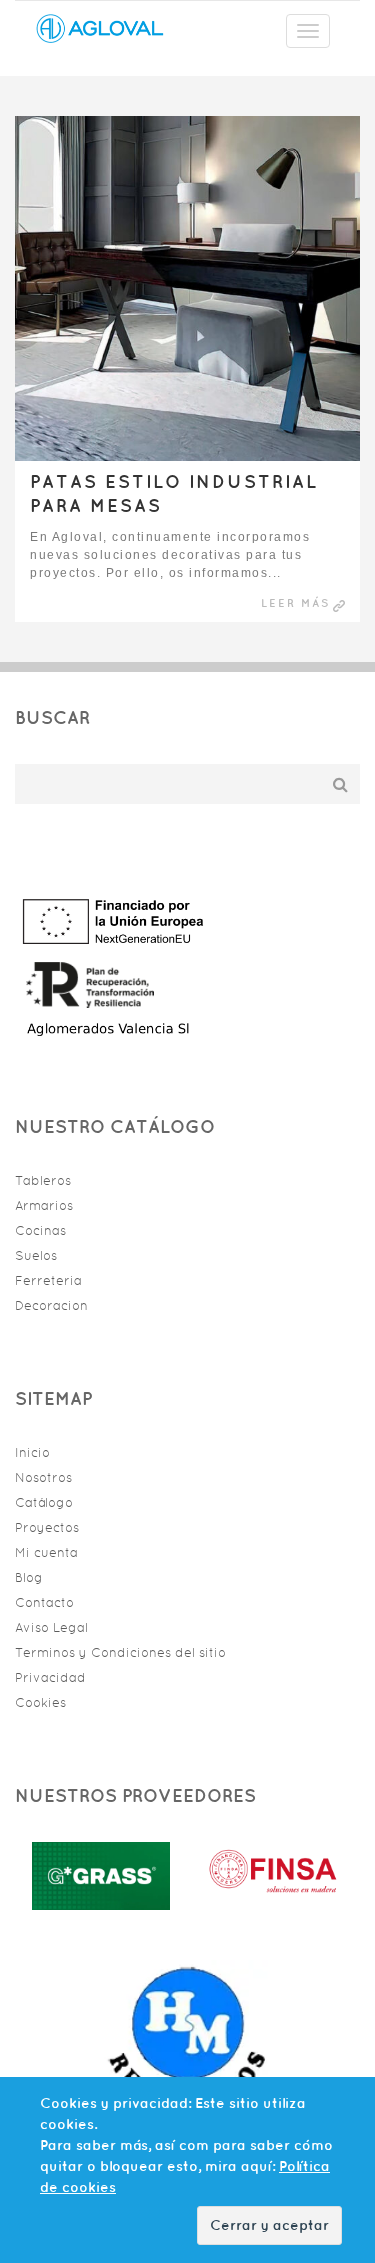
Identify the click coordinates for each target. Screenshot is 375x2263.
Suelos (36, 1255)
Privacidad (50, 1677)
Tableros (43, 1180)
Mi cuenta (46, 1552)
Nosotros (43, 1477)
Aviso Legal (51, 1627)
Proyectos (47, 1527)
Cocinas (40, 1230)
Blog (29, 1577)
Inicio (32, 1452)
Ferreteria (48, 1280)
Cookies (40, 1702)
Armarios (44, 1205)
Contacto (44, 1602)
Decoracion (51, 1305)
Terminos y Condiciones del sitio (120, 1652)
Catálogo (44, 1502)
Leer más (295, 603)
